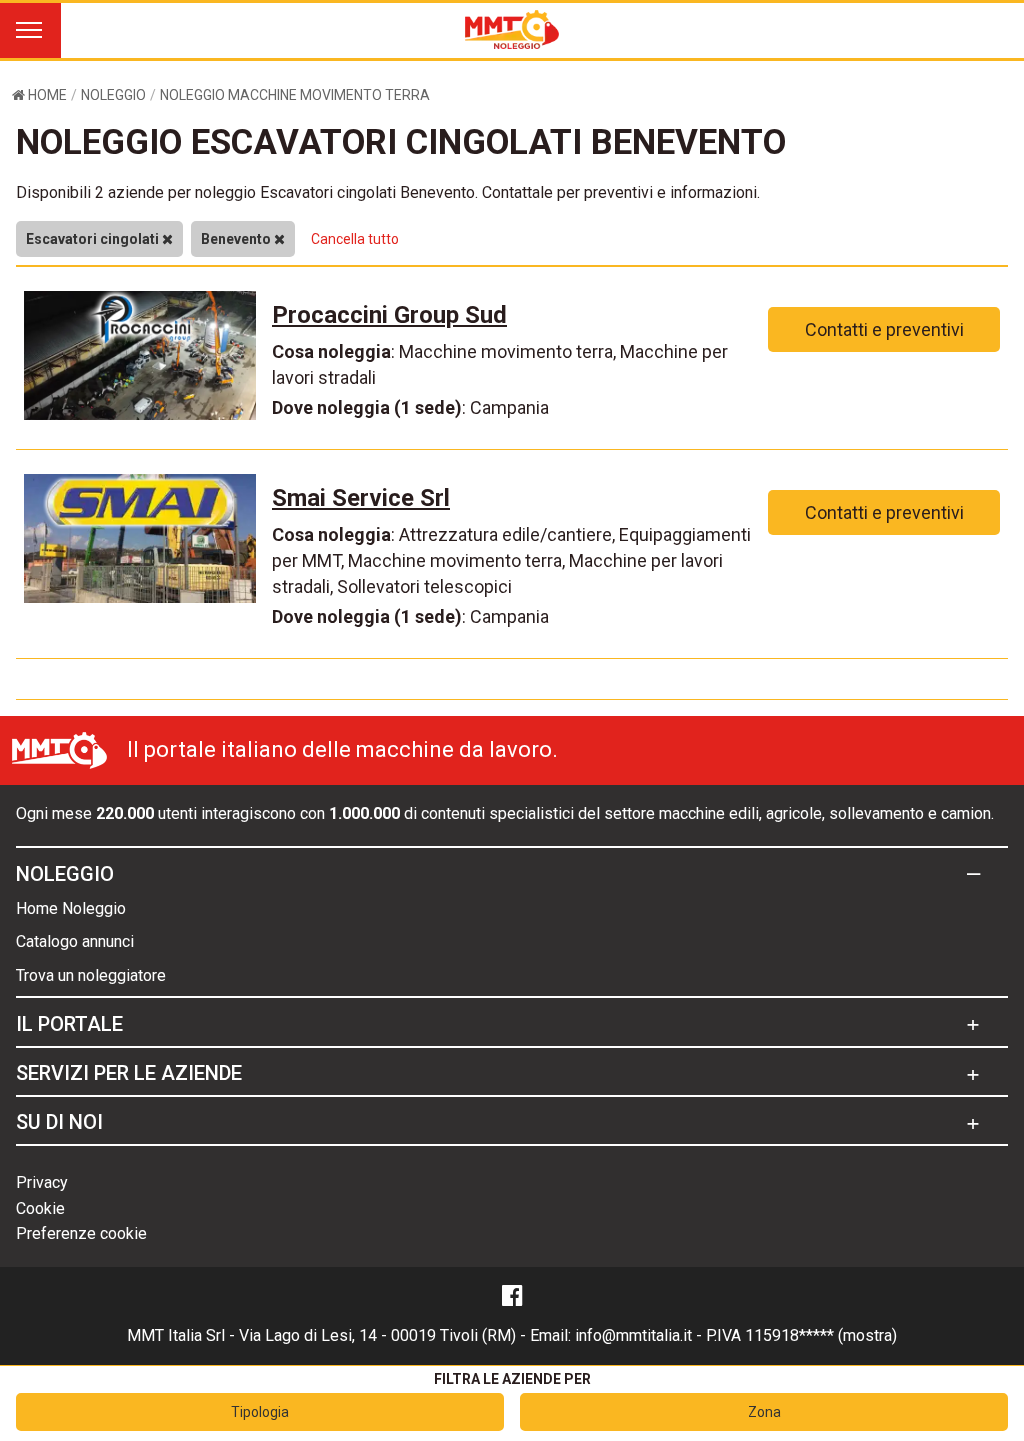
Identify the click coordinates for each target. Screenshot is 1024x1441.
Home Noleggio (71, 908)
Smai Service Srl (361, 498)
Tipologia (260, 1412)
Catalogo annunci (75, 941)
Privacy (42, 1182)
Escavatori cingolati (94, 239)
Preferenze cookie (81, 1233)
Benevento (237, 239)
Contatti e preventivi (884, 329)
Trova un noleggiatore (91, 975)
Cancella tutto (355, 239)
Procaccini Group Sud (389, 315)
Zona (764, 1412)
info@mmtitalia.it (633, 1335)
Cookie (40, 1208)
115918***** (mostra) (821, 1335)
